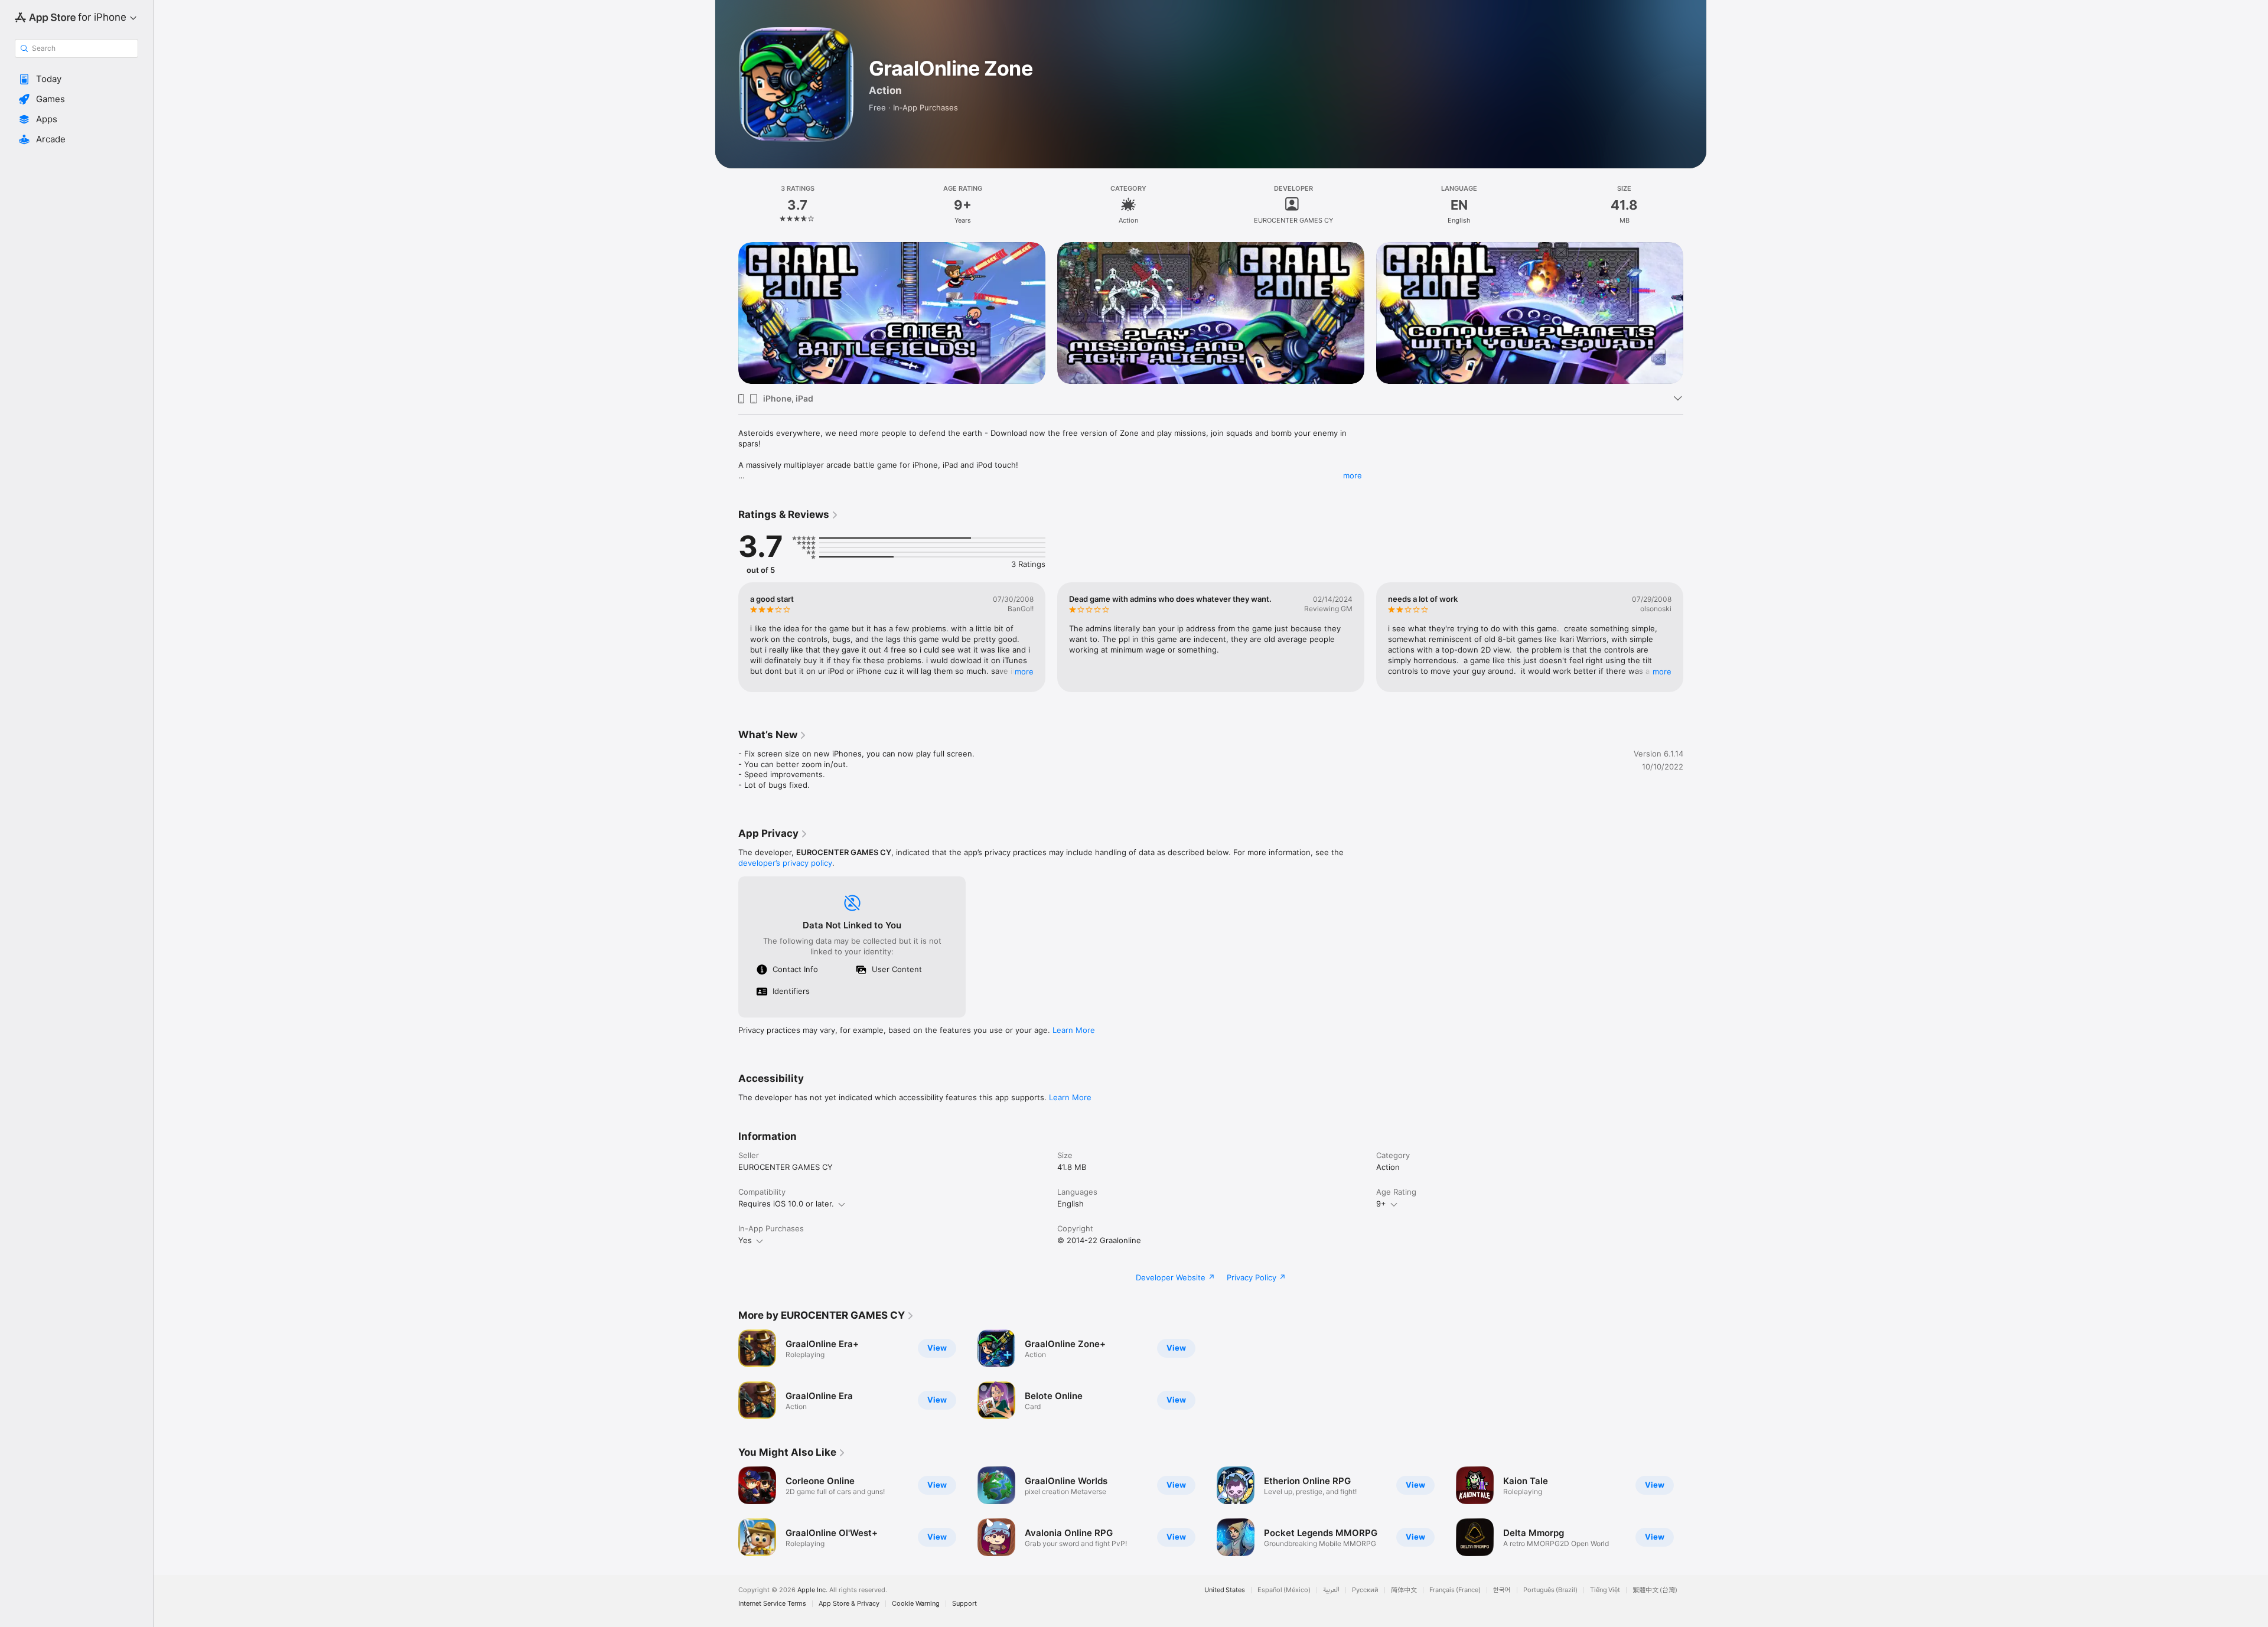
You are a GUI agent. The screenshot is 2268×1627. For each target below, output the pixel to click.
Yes (745, 1240)
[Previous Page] (726, 637)
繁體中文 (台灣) (1655, 1590)
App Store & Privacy (849, 1604)
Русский (1365, 1590)
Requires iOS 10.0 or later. (786, 1204)
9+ (1381, 1204)
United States (1225, 1590)
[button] (76, 79)
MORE (1024, 671)
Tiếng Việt (1605, 1590)
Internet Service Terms (772, 1604)
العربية (1331, 1590)
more (1353, 475)
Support (964, 1604)
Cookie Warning (916, 1604)
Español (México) (1284, 1590)
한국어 (1502, 1590)
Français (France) (1455, 1590)
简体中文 (1404, 1590)
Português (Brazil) (1550, 1590)
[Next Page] (1695, 637)
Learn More (1074, 1030)
